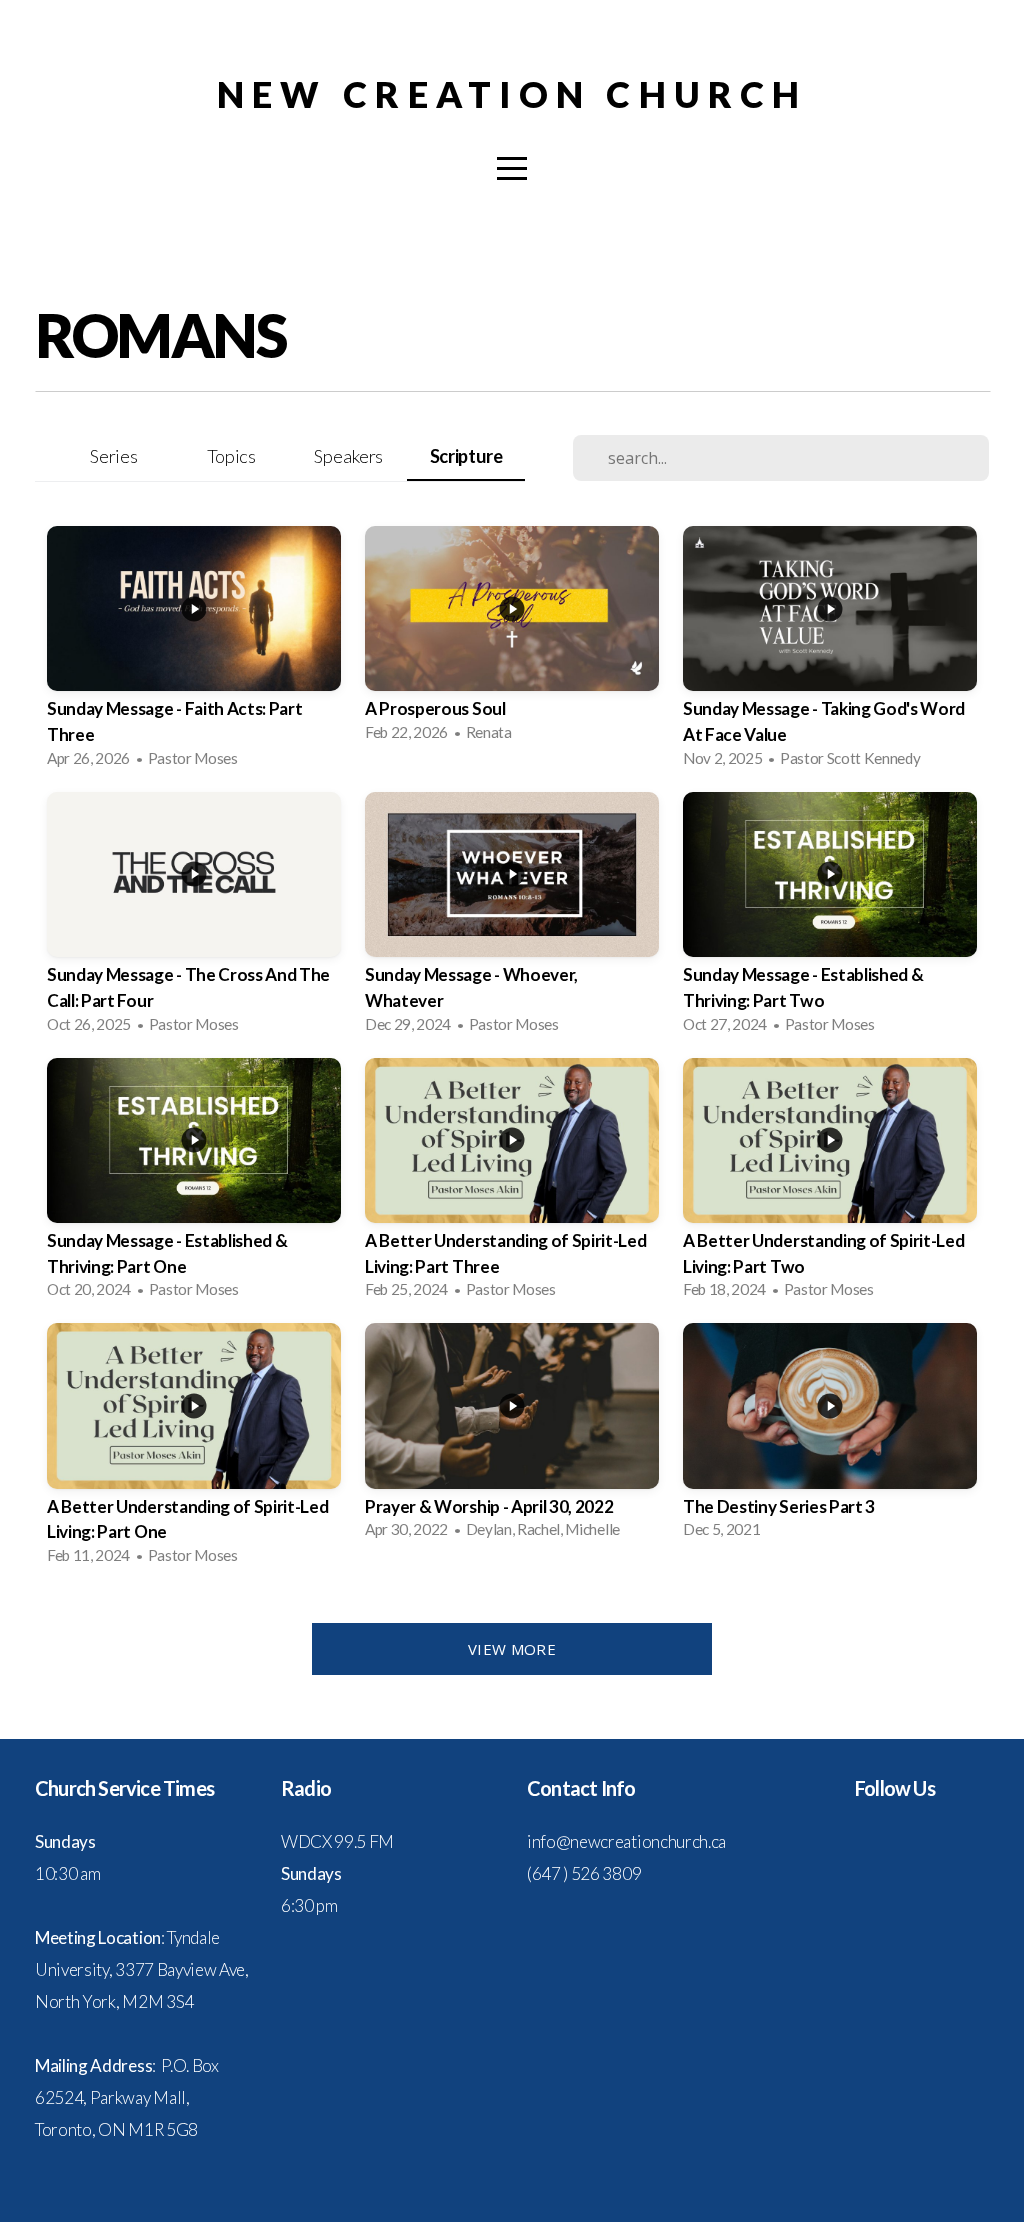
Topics (231, 456)
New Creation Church (512, 94)
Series (113, 456)
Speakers (348, 456)
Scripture (466, 456)
